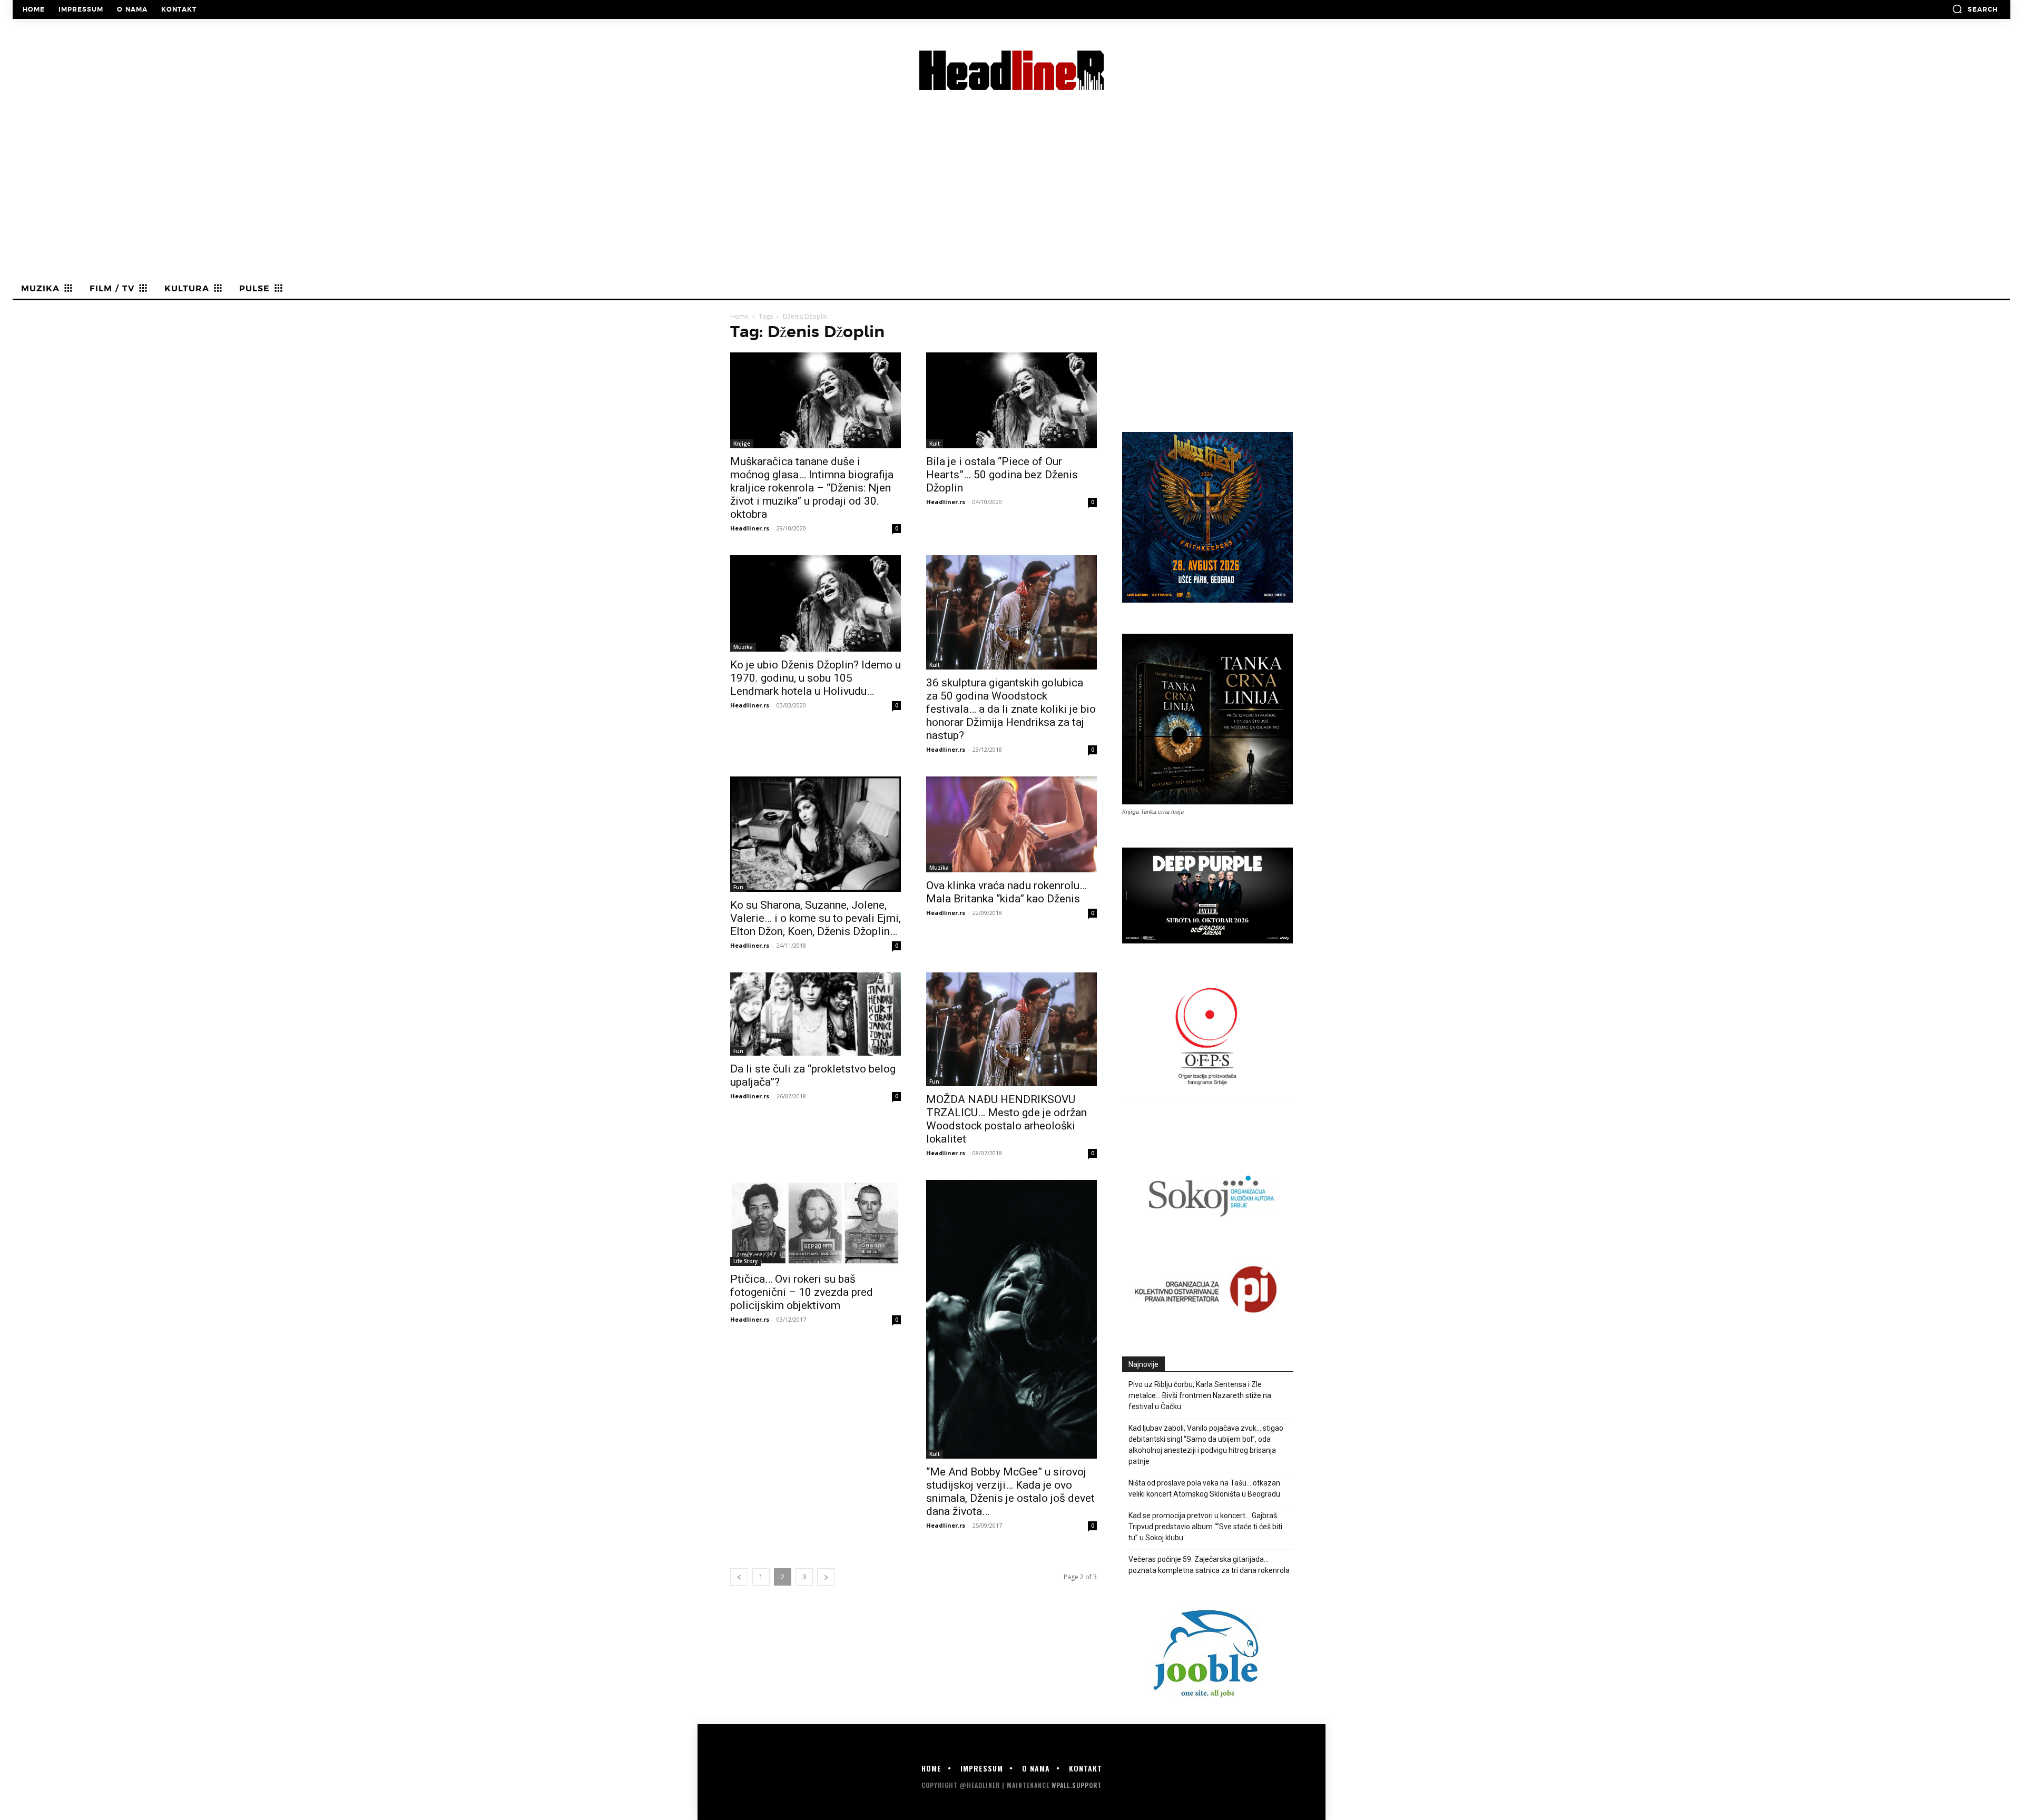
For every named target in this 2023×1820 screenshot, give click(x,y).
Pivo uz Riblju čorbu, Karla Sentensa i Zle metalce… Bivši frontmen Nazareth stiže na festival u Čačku (1200, 1395)
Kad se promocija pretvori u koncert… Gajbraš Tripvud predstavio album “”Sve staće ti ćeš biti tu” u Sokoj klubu (1205, 1527)
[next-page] (826, 1577)
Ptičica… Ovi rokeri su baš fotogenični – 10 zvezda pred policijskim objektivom (802, 1292)
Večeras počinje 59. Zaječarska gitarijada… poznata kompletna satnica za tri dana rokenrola (1209, 1565)
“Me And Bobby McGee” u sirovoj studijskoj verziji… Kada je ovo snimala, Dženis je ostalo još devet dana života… (1010, 1492)
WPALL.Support (1077, 1785)
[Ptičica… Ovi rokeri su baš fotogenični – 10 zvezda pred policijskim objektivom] (816, 1223)
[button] (1975, 9)
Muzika (743, 647)
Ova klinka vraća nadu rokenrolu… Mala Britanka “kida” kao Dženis (1006, 892)
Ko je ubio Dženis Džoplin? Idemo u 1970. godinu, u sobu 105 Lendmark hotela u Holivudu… (816, 678)
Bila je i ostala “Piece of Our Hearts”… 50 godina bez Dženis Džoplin (1002, 475)
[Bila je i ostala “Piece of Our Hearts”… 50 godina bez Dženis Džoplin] (1011, 400)
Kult (935, 444)
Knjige (742, 444)
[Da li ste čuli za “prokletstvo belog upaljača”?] (816, 1014)
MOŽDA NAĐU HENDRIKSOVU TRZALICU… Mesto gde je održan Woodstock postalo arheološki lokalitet (1006, 1119)
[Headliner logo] (1011, 70)
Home (739, 316)
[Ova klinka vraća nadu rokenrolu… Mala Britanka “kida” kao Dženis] (1011, 824)
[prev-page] (739, 1577)
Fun (738, 887)
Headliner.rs (750, 528)
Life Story (745, 1261)
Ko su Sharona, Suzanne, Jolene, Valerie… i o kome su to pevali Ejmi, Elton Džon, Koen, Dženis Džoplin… (816, 918)
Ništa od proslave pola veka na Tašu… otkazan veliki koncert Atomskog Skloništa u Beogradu (1204, 1488)
